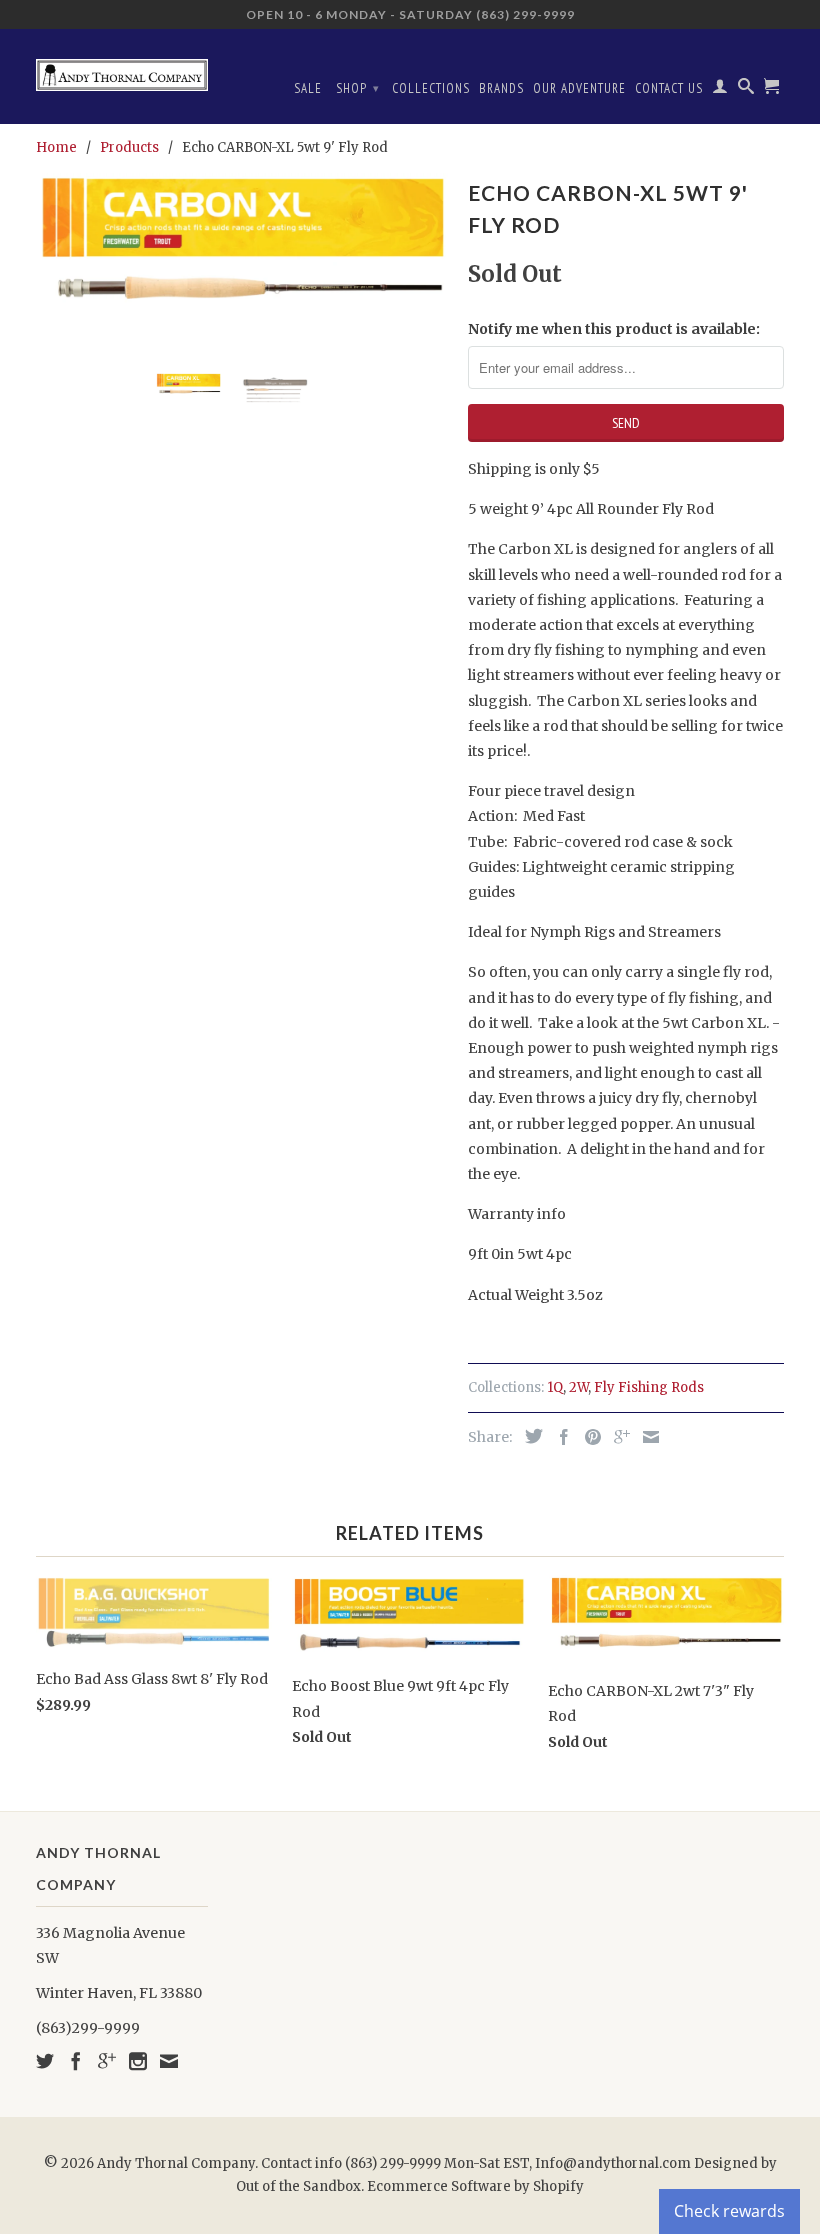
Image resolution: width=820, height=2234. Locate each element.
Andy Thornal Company (176, 2163)
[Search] (746, 90)
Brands (501, 88)
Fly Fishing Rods (649, 1387)
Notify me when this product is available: (614, 329)
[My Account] (720, 90)
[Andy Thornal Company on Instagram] (138, 2061)
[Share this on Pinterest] (588, 1437)
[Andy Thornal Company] (122, 67)
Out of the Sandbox (298, 2186)
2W (578, 1387)
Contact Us (669, 88)
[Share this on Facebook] (559, 1437)
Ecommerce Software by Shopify (475, 2186)
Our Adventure (579, 88)
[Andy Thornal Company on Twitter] (45, 2061)
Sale (308, 88)
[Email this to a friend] (646, 1437)
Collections (431, 88)
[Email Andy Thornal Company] (169, 2061)
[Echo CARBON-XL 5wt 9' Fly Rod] (242, 247)
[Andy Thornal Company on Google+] (107, 2061)
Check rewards (729, 2211)
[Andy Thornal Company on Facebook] (76, 2061)
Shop (358, 88)
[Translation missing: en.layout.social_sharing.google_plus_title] (617, 1437)
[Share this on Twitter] (529, 1436)
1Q (555, 1387)
